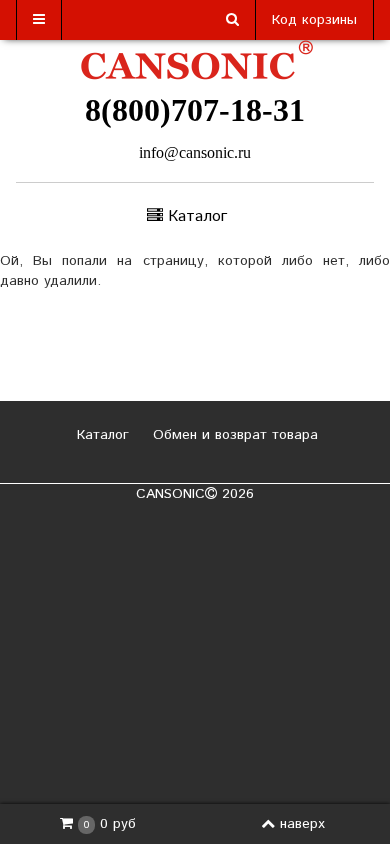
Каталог (100, 435)
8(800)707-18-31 (195, 110)
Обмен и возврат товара (233, 435)
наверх (302, 824)
